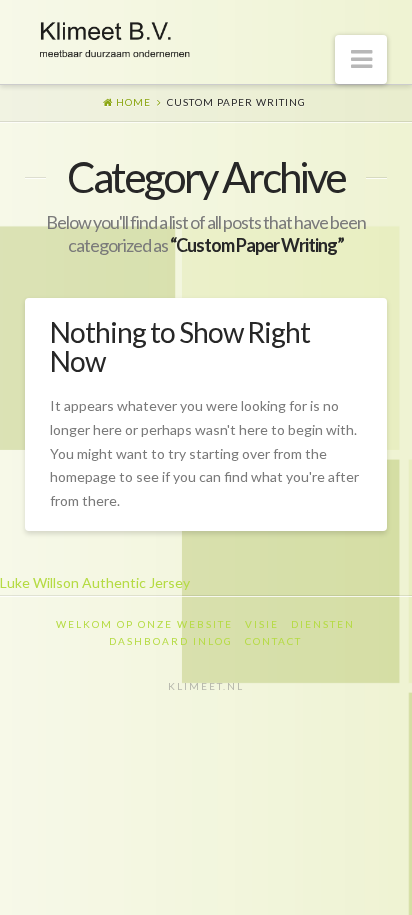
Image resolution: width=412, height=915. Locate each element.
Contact (273, 641)
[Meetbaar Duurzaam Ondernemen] (115, 36)
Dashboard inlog (171, 641)
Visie (262, 624)
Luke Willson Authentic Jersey (95, 582)
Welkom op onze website (144, 624)
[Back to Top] (384, 887)
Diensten (323, 624)
